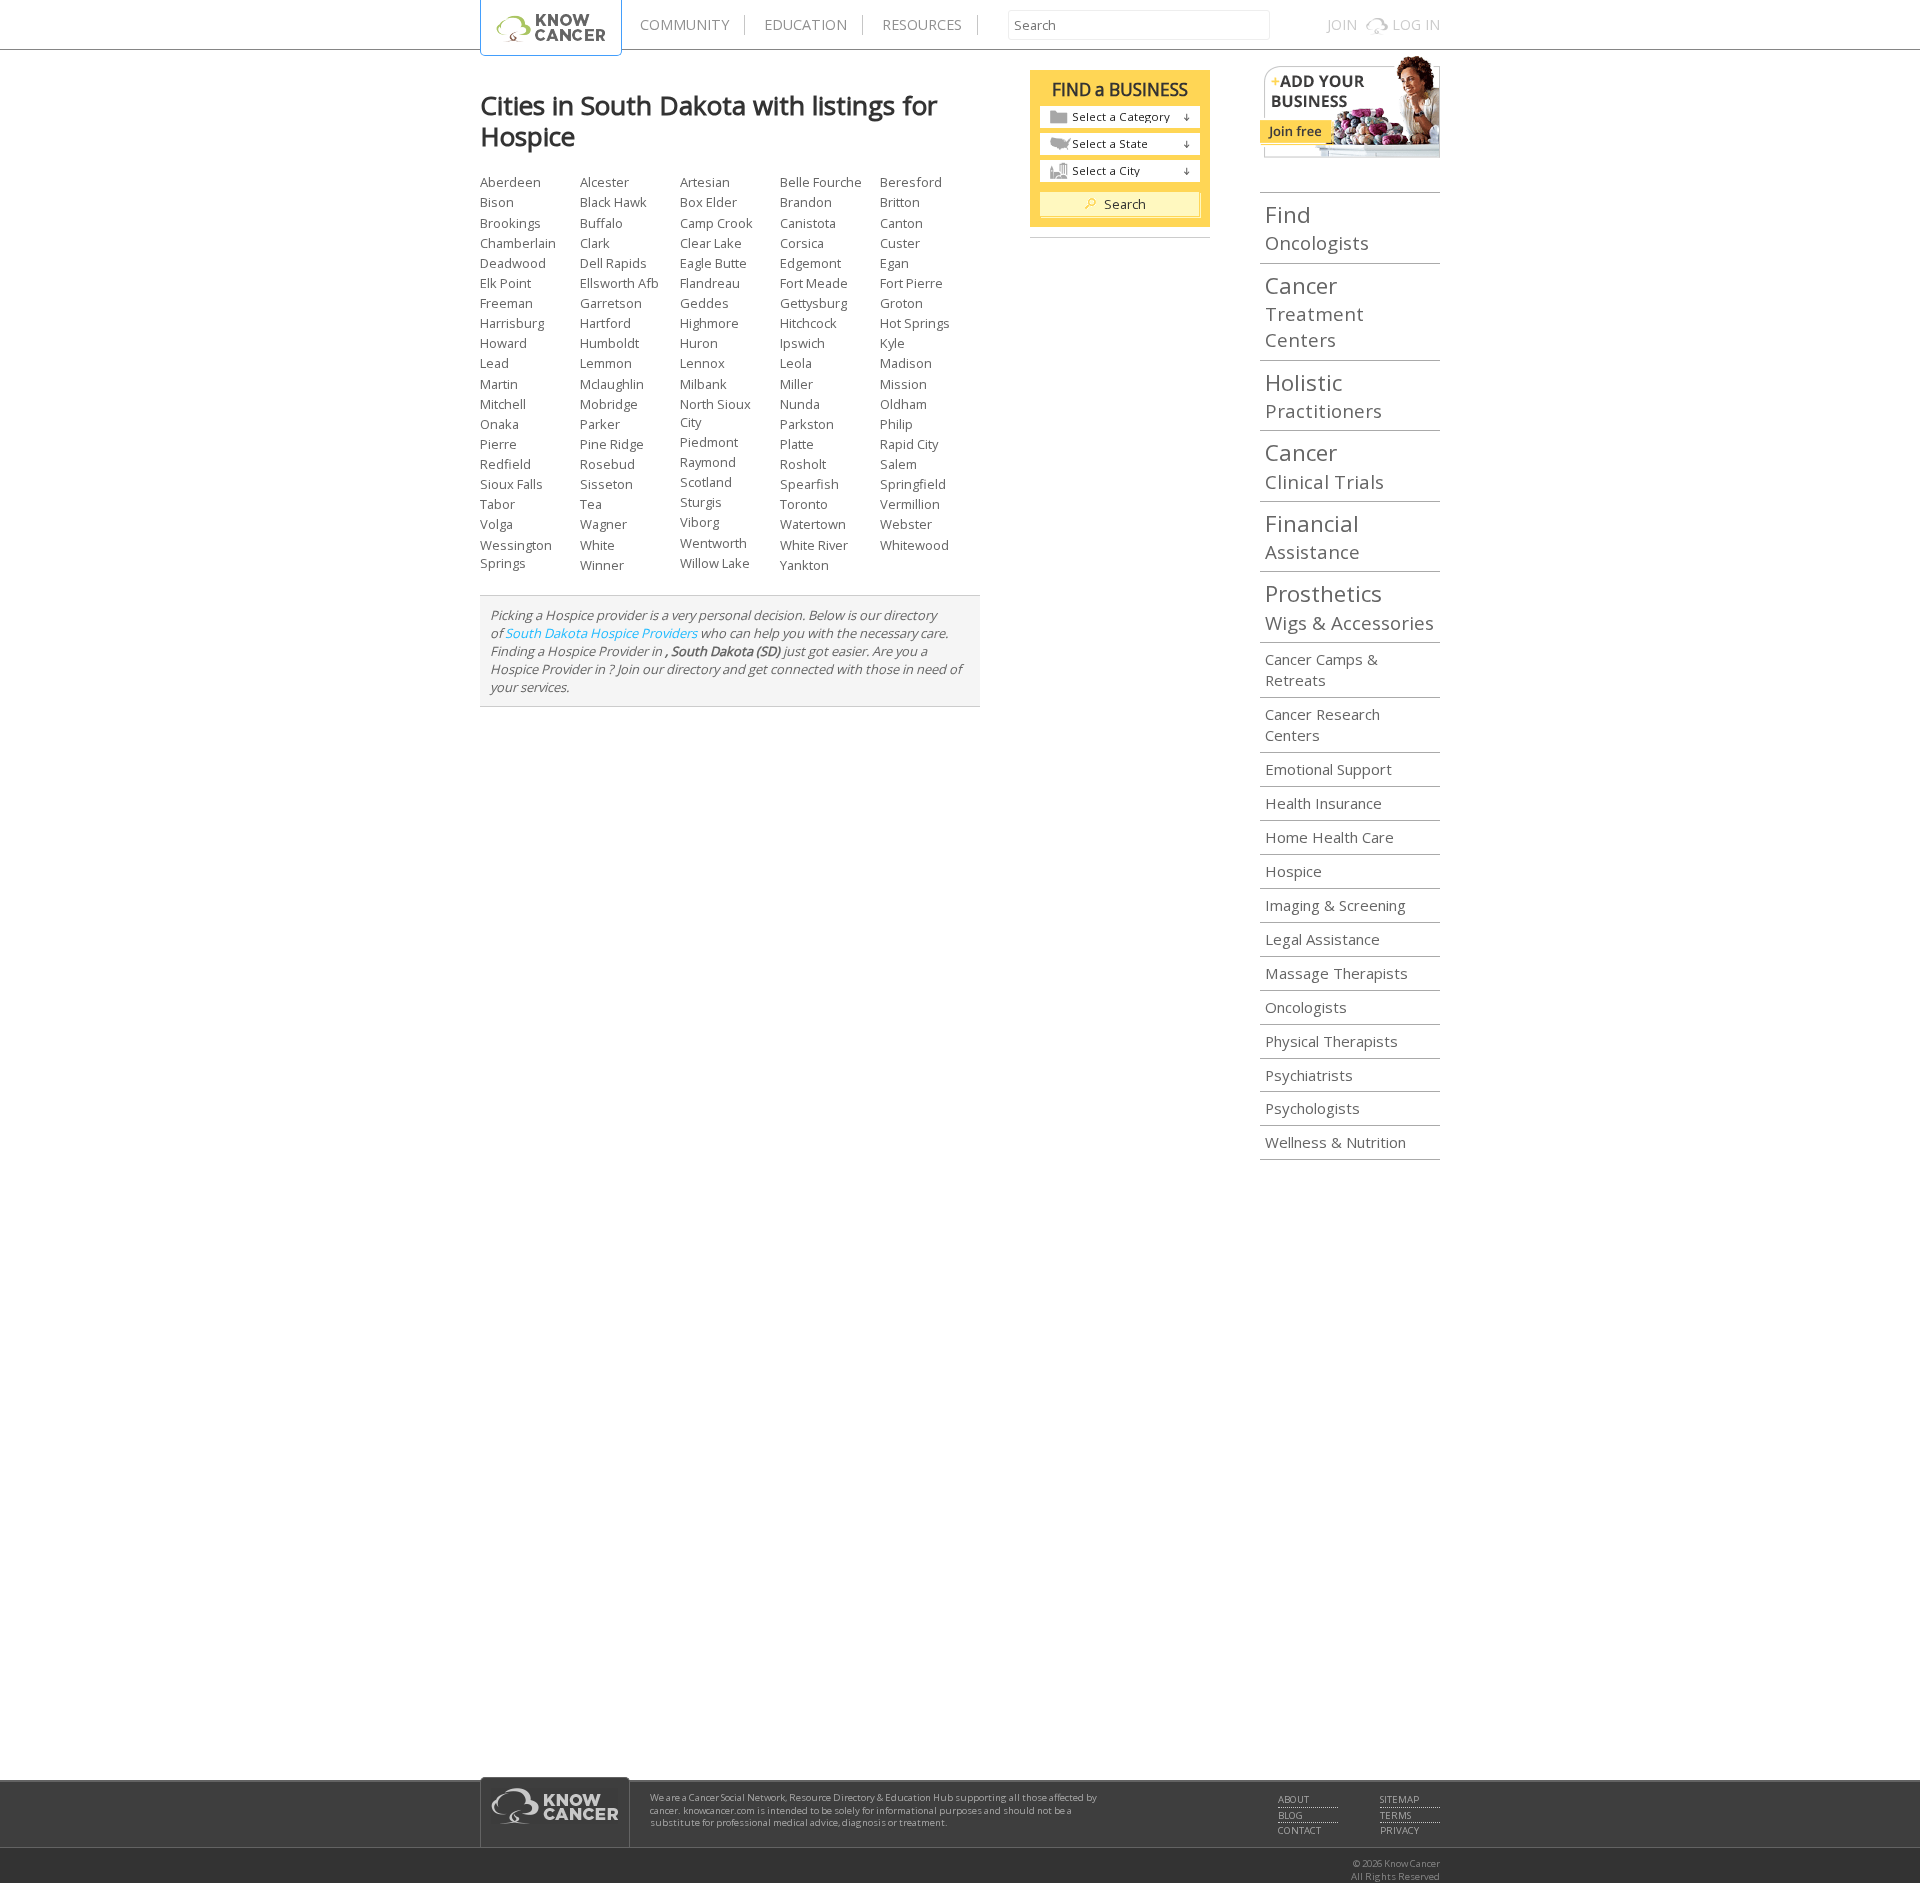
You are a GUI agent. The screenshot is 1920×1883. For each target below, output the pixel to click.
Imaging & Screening (1335, 905)
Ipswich (802, 343)
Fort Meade (814, 283)
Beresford (911, 182)
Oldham (903, 404)
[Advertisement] (730, 847)
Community (684, 24)
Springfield (913, 484)
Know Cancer (551, 27)
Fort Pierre (911, 283)
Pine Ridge (612, 444)
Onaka (499, 424)
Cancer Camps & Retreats (1321, 669)
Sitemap (1399, 1800)
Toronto (804, 504)
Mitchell (503, 404)
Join (1342, 24)
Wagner (603, 524)
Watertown (813, 524)
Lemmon (606, 363)
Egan (894, 263)
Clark (595, 243)
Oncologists (1317, 227)
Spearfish (809, 484)
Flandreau (710, 283)
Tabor (497, 504)
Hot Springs (915, 323)
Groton (901, 303)
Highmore (709, 323)
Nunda (800, 404)
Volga (496, 524)
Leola (796, 363)
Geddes (704, 303)
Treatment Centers (1314, 311)
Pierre (498, 444)
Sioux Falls (511, 484)
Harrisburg (512, 323)
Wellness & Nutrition (1335, 1142)
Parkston (807, 424)
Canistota (808, 223)
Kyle (892, 343)
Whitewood (914, 545)
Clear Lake (711, 243)
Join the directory (1350, 107)
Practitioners (1323, 395)
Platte (797, 444)
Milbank (703, 384)
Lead (494, 363)
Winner (602, 565)
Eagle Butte (713, 263)
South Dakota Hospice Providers (601, 633)
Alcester (604, 182)
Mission (903, 384)
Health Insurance (1323, 803)
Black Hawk (613, 202)
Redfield (505, 464)
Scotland (706, 482)
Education (805, 24)
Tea (591, 504)
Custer (900, 243)
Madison (906, 363)
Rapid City (909, 444)
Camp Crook (716, 223)
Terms (1395, 1816)
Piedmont (709, 442)
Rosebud (607, 464)
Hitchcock (808, 323)
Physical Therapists (1331, 1041)
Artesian (705, 182)
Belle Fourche (821, 182)
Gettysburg (813, 303)
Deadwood (513, 263)
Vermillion (910, 504)
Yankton (804, 565)
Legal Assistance (1322, 939)
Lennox (702, 363)
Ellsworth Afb (619, 283)
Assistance (1312, 536)
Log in (1416, 24)
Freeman (506, 303)
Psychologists (1312, 1108)
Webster (906, 524)
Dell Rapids (613, 263)
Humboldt (609, 343)
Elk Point (505, 283)
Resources (922, 24)
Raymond (708, 462)
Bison (497, 202)
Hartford (605, 323)
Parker (600, 424)
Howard (503, 343)
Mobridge (609, 404)
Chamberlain (518, 243)
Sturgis (701, 502)
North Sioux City (715, 413)
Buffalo (601, 223)
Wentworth (713, 543)
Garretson (611, 303)
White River (814, 545)
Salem (898, 464)
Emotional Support (1328, 769)
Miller (796, 384)
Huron (699, 343)
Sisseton (606, 484)
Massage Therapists (1336, 973)
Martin (499, 384)
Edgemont (810, 263)
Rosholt (803, 464)
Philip (896, 424)
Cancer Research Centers (1322, 724)
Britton (900, 202)
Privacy (1399, 1831)
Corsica (802, 243)
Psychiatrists (1309, 1075)
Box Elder (708, 202)
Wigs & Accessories (1349, 606)
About (1293, 1800)
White (597, 545)
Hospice (1293, 871)
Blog (1290, 1816)
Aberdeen (510, 182)
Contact (1299, 1831)
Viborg (699, 522)
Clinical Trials (1324, 465)
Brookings (510, 223)
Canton (901, 223)
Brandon (806, 202)
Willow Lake (715, 563)
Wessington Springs (516, 554)
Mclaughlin (612, 384)
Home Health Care (1329, 837)
